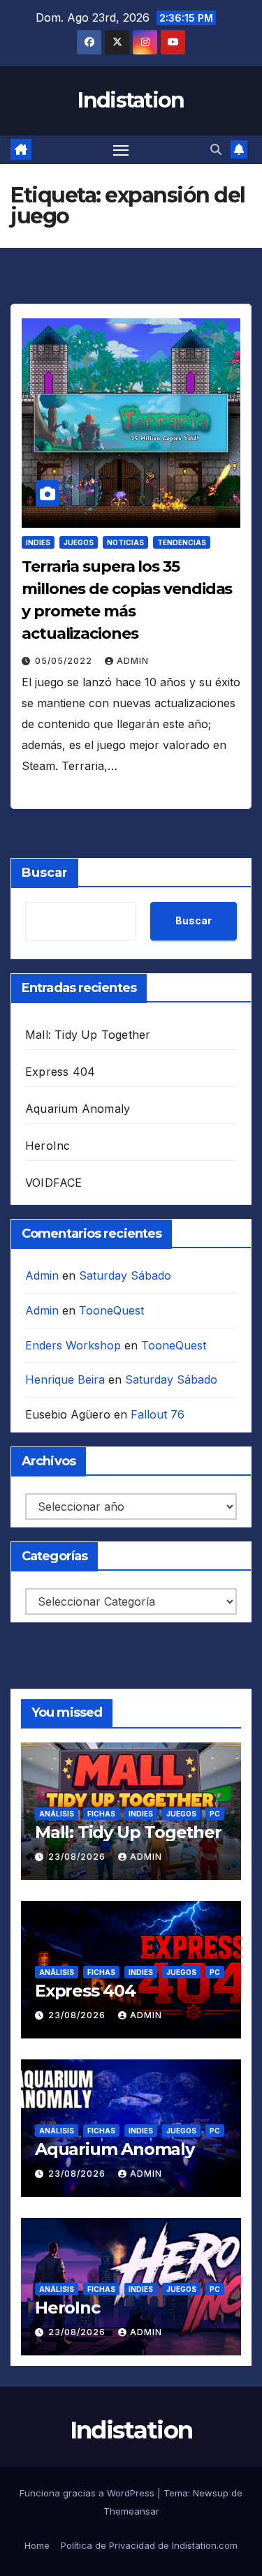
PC (215, 1814)
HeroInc (48, 1146)
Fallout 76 (158, 1414)
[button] (216, 149)
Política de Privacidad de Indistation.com (149, 2545)
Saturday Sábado (125, 1275)
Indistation (131, 100)
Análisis (57, 1814)
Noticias (125, 542)
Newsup (211, 2493)
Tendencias (182, 542)
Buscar (45, 873)
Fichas (101, 1814)
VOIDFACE (54, 1183)
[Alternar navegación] (121, 150)
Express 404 (60, 1072)
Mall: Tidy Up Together (88, 1035)
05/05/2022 (65, 661)
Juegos (79, 542)
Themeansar (131, 2511)
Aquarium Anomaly (78, 1109)
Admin (133, 661)
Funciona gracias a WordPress (88, 2493)
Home (37, 2545)
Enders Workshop (73, 1345)
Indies (38, 542)
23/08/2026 (78, 1857)
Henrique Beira (65, 1379)
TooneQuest (111, 1310)
